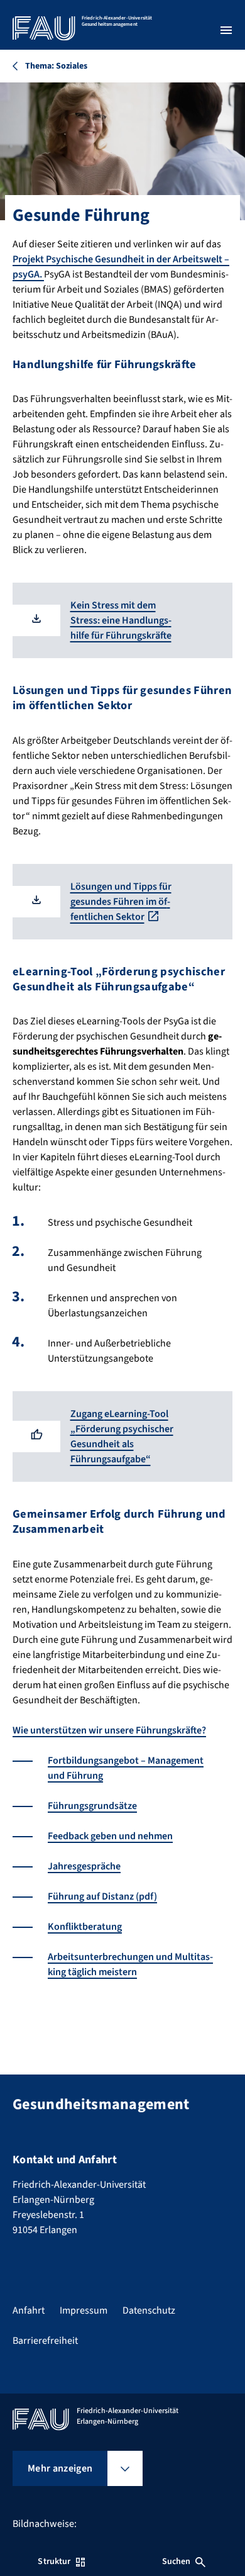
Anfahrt (29, 2310)
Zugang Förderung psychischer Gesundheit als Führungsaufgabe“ (122, 1436)
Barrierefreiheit (45, 2341)
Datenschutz (149, 2310)
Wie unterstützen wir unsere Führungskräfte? (109, 1730)
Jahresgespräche (84, 1866)
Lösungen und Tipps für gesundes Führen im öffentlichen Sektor (121, 902)
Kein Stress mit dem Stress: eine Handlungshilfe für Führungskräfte (121, 620)
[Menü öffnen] (226, 30)
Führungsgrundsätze (92, 1806)
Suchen (177, 2562)
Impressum (84, 2310)
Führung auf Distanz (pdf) (102, 1896)
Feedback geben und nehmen (110, 1836)
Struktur (54, 2562)
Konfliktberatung (85, 1927)
